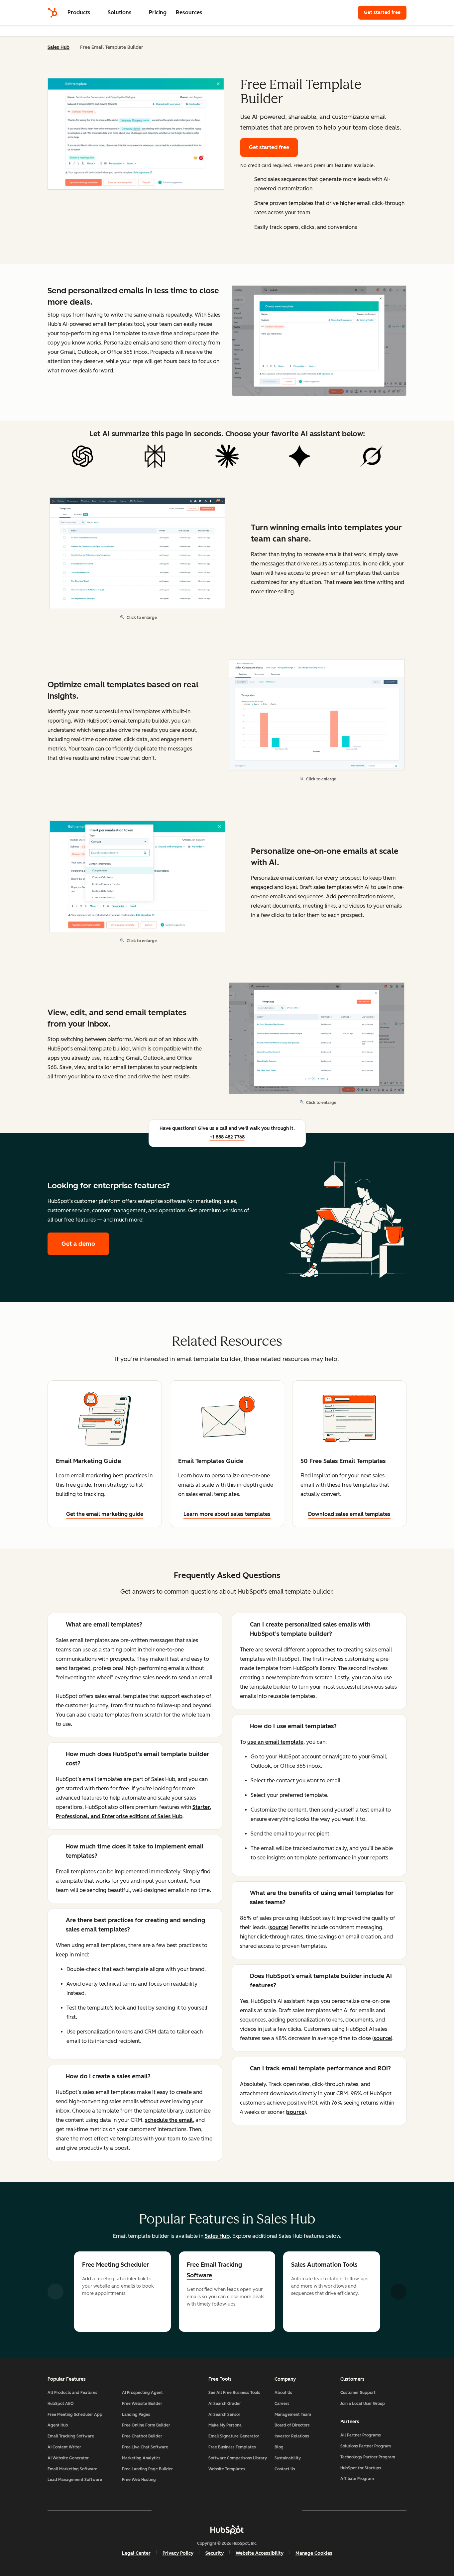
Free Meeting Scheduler (115, 2265)
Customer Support (358, 2393)
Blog (279, 2447)
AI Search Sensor (224, 2415)
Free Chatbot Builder (142, 2436)
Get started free (385, 12)
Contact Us (285, 2469)
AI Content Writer (64, 2447)
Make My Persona (225, 2425)
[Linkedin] (246, 2510)
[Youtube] (208, 2510)
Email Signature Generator (234, 2436)
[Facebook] (169, 2510)
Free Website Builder (142, 2404)
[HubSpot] (53, 13)
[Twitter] (227, 2510)
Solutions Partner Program (366, 2446)
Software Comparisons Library (238, 2458)
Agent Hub (58, 2425)
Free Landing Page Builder (147, 2469)
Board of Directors (292, 2425)
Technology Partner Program (368, 2457)
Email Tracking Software (71, 2436)
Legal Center (136, 2553)
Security (215, 2553)
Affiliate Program (357, 2479)
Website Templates (227, 2469)
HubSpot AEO (61, 2404)
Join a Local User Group (363, 2404)
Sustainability (288, 2458)
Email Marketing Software (72, 2469)
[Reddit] (266, 2510)
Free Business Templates (232, 2447)
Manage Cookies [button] (314, 2553)
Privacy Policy (178, 2553)
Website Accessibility (260, 2553)
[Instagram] (188, 2510)
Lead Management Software (75, 2480)
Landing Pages (136, 2415)
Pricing (158, 12)
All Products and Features (72, 2393)
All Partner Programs (361, 2435)
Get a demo (85, 1244)
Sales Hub (58, 47)
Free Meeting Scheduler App (75, 2415)
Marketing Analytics (141, 2458)
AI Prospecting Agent (142, 2393)
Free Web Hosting (139, 2480)
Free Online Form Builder (146, 2425)
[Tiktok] (285, 2510)
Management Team (293, 2415)
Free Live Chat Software (145, 2447)
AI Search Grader (225, 2404)
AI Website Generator (68, 2458)
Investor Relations (292, 2436)
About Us (283, 2393)
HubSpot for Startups (361, 2468)
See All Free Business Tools (234, 2393)
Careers (282, 2404)
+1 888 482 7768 (227, 1137)
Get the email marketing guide (105, 1514)
